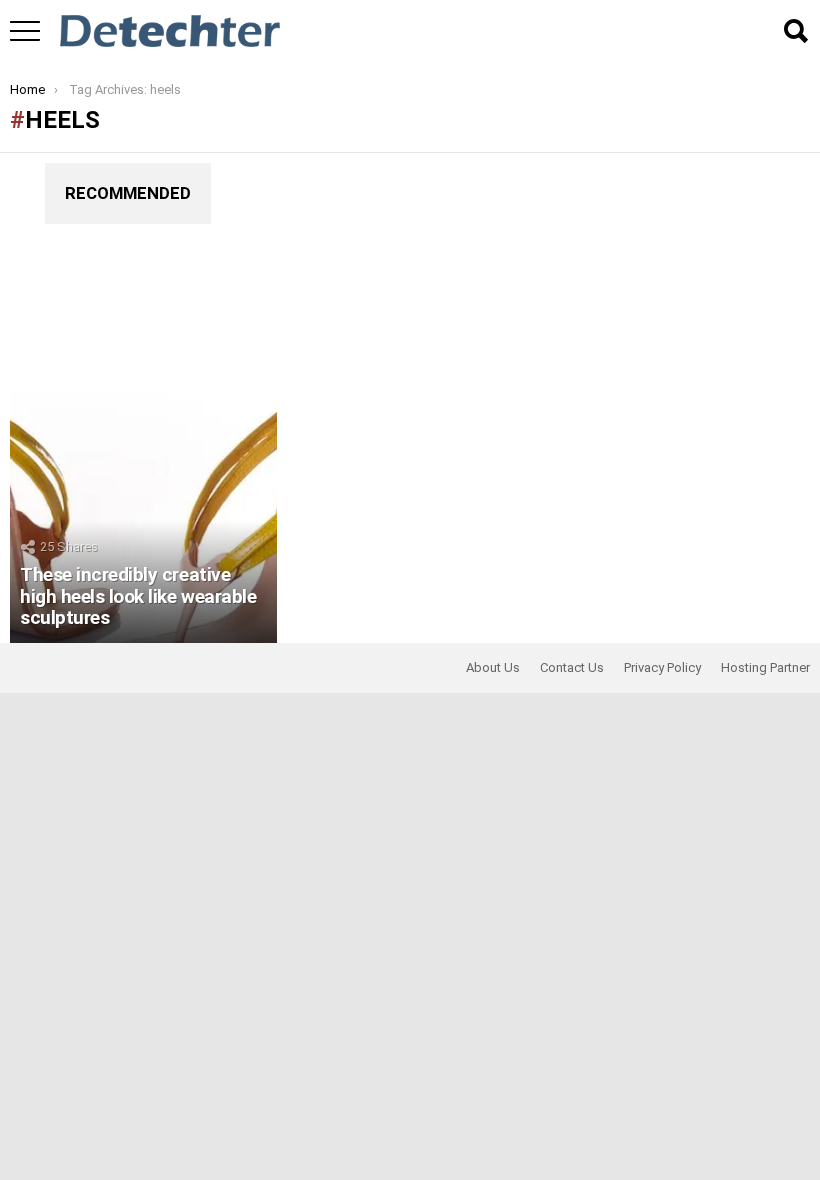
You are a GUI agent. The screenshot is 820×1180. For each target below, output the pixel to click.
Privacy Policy (662, 667)
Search (795, 31)
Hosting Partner (765, 667)
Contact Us (572, 667)
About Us (493, 667)
